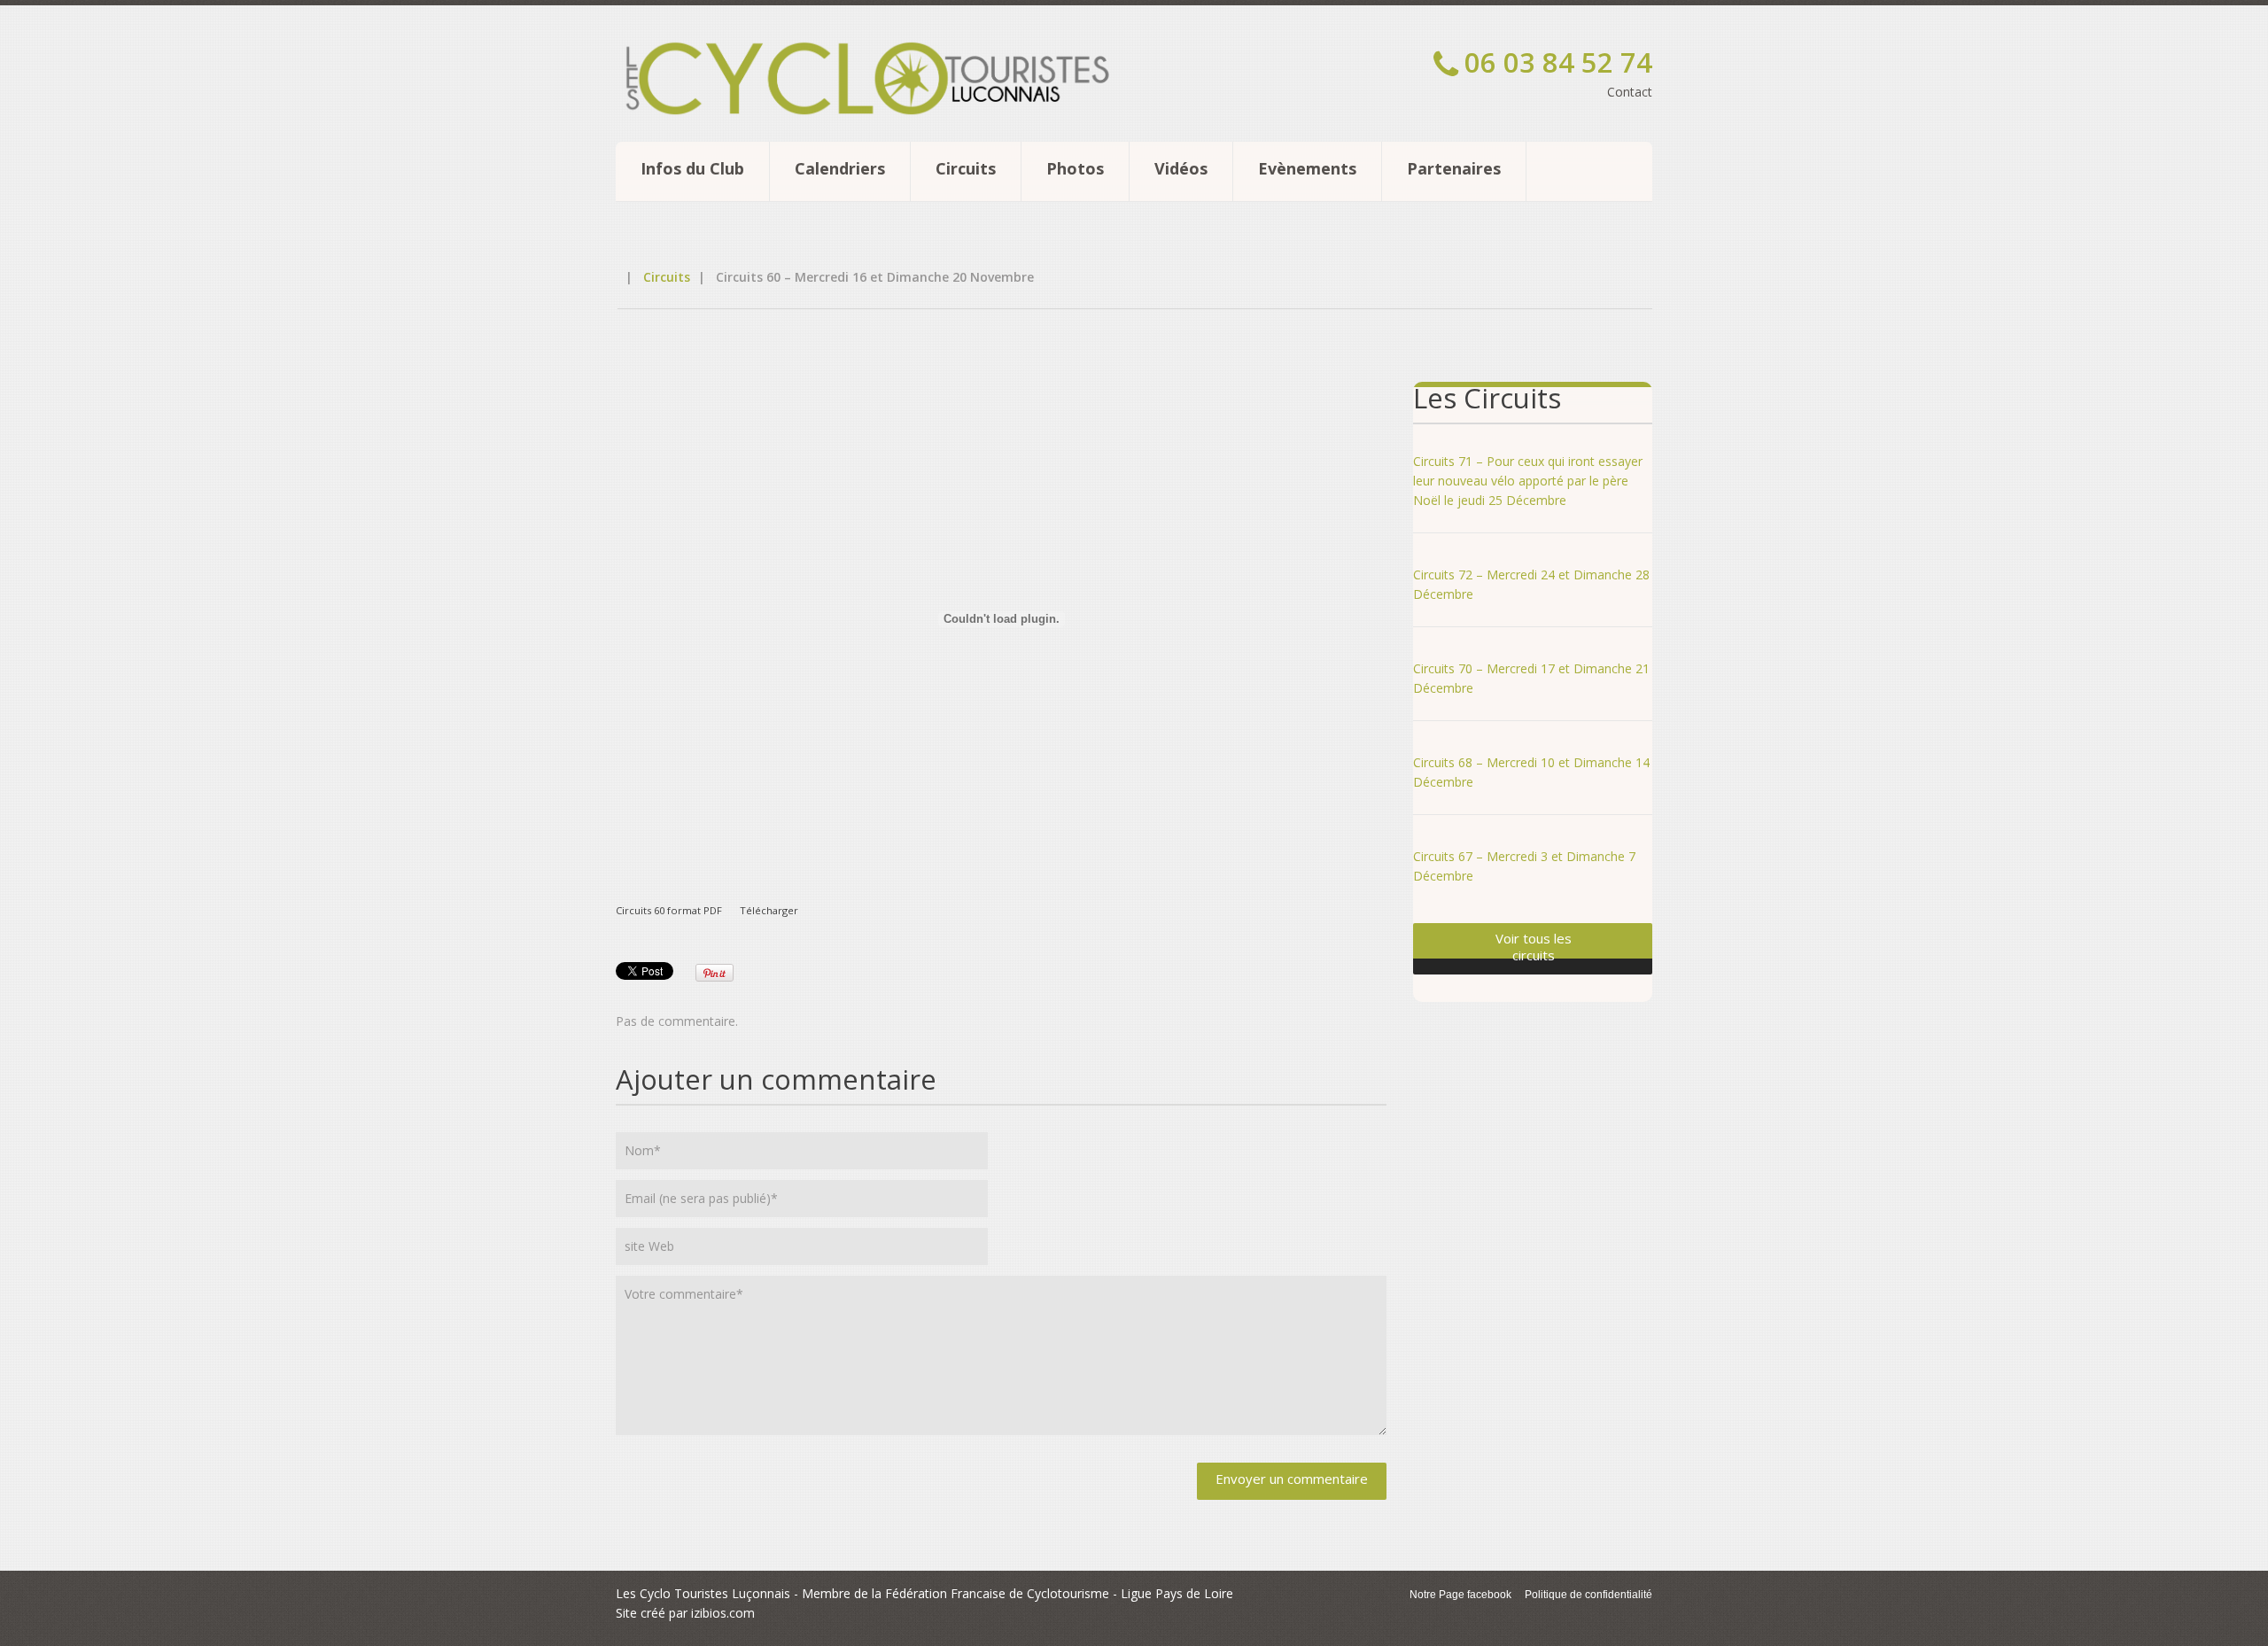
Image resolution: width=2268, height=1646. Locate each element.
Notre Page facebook (1460, 1595)
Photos (1075, 168)
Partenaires (1454, 168)
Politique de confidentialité (1588, 1595)
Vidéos (1181, 168)
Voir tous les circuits (1534, 947)
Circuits (966, 168)
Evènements (1307, 168)
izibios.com (723, 1613)
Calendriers (840, 168)
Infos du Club (692, 168)
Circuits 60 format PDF (669, 910)
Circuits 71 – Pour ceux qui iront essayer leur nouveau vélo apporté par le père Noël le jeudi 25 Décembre (1528, 481)
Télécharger (769, 910)
